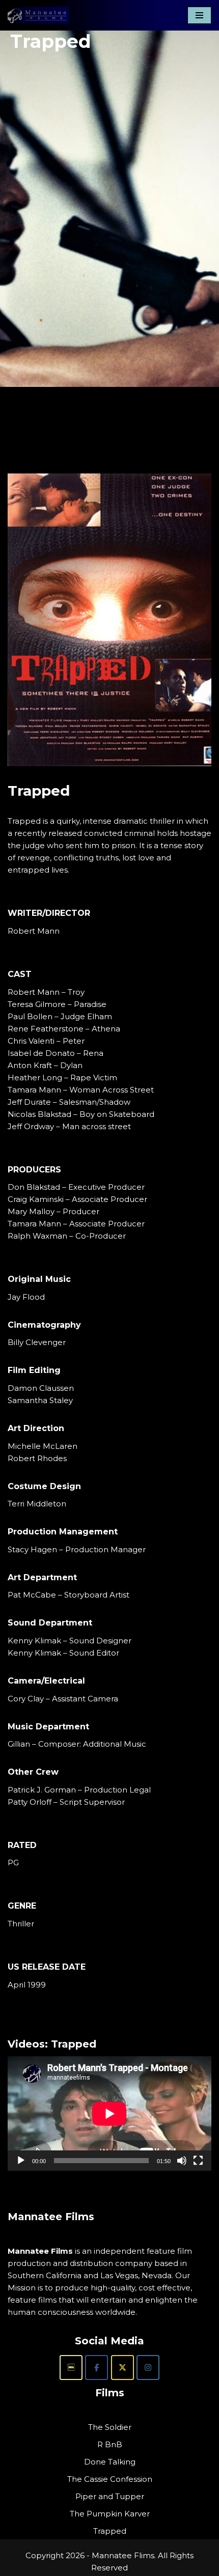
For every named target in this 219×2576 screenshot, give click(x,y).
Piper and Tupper (110, 2496)
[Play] (21, 2161)
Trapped (110, 2531)
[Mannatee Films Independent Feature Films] (38, 15)
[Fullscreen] (198, 2161)
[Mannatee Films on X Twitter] (122, 2368)
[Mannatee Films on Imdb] (71, 2368)
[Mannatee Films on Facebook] (97, 2368)
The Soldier (110, 2427)
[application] (109, 2113)
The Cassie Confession (110, 2479)
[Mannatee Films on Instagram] (148, 2368)
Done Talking (110, 2462)
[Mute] (182, 2161)
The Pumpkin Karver (110, 2514)
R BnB (110, 2444)
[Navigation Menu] (199, 15)
